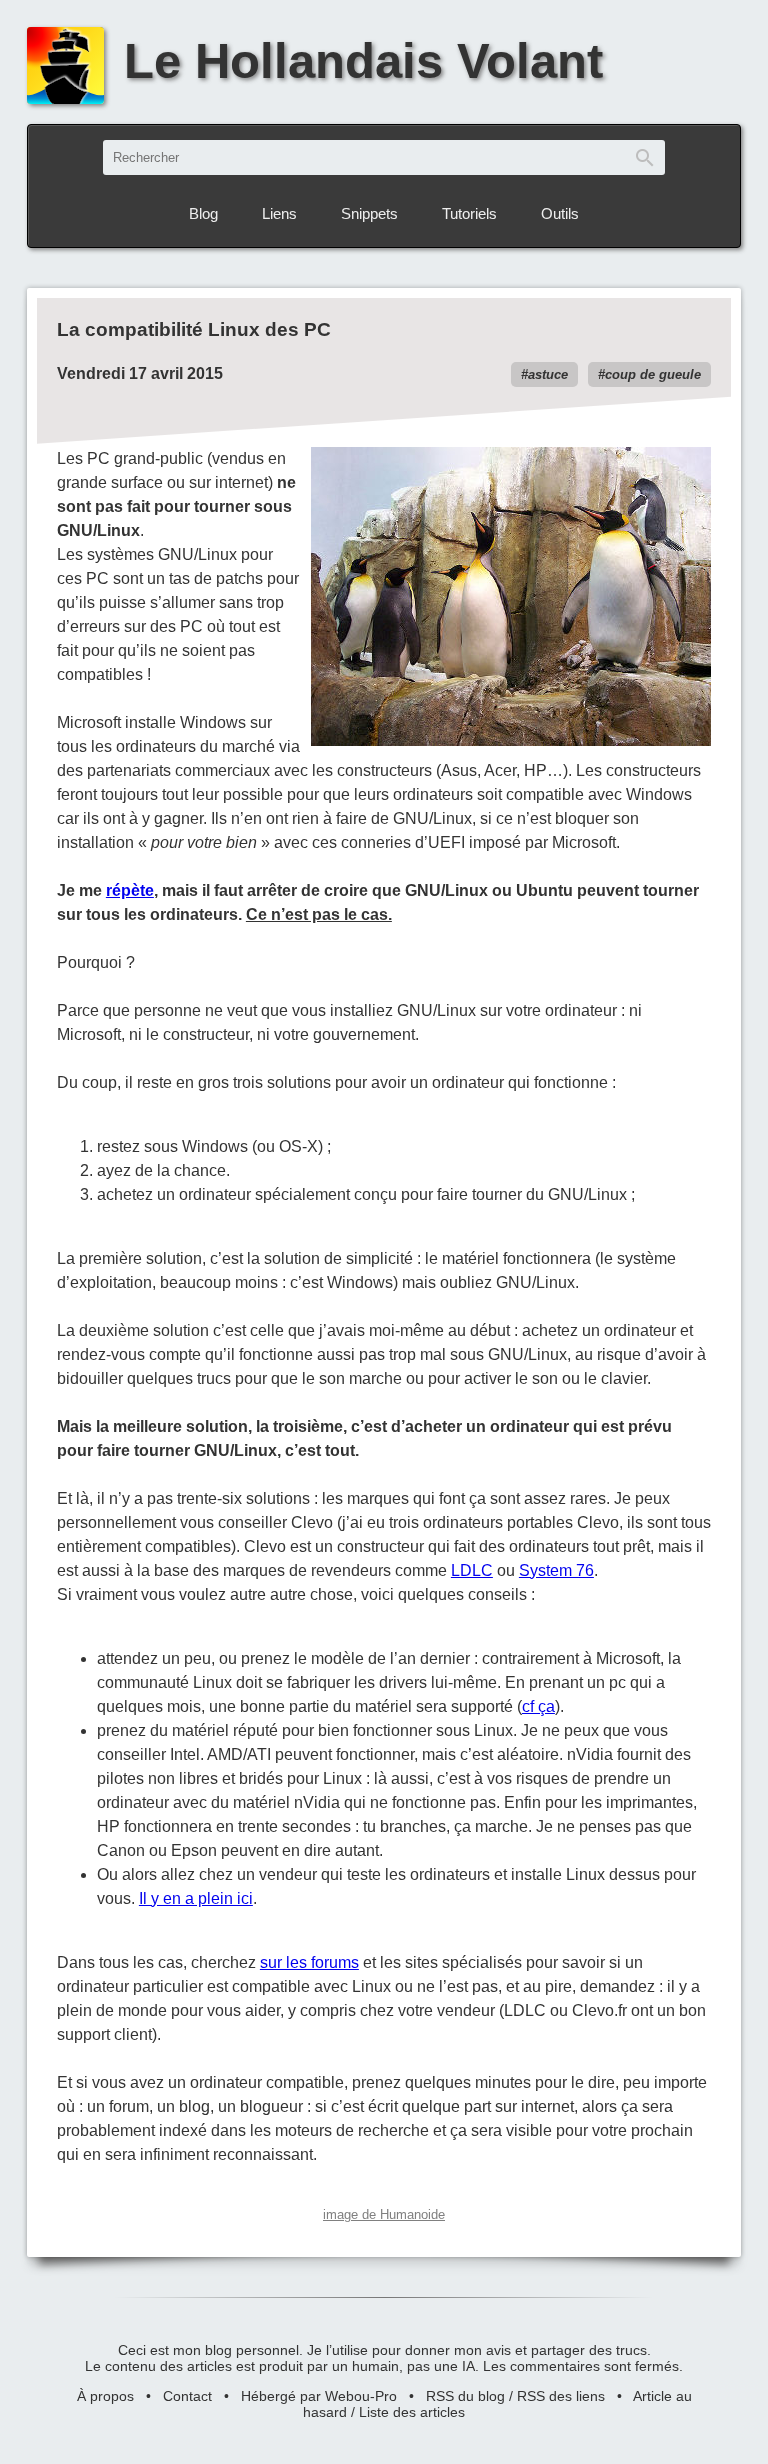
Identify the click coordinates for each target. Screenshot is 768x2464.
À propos (105, 2396)
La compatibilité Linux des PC (194, 329)
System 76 (556, 1570)
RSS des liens (561, 2396)
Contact (187, 2396)
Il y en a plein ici (196, 1898)
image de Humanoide (384, 2214)
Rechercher (645, 157)
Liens (279, 213)
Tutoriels (469, 213)
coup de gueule (653, 374)
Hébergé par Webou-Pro (319, 2396)
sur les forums (309, 1962)
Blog (203, 213)
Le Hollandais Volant (363, 61)
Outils (560, 213)
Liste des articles (412, 2412)
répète (130, 890)
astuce (548, 374)
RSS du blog (465, 2396)
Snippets (369, 213)
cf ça (538, 1706)
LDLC (472, 1570)
